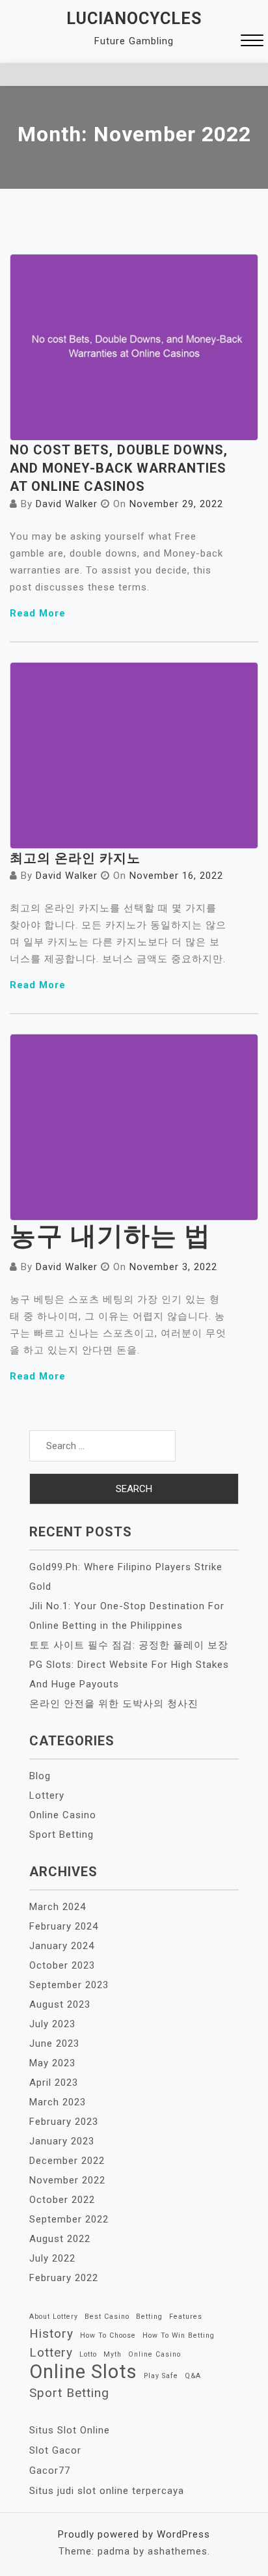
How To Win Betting (179, 2335)
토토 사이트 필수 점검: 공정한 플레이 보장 (129, 1645)
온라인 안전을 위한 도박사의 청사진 (114, 1704)
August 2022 (60, 2239)
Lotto (88, 2354)
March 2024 (58, 1907)
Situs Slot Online (70, 2430)
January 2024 (62, 1946)
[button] (252, 42)
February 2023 (64, 2122)
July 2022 (52, 2258)
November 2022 (67, 2180)
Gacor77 (50, 2471)
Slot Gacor (55, 2450)
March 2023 (58, 2102)
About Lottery (54, 2317)
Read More (38, 613)
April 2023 (54, 2083)
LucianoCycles (134, 19)
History (51, 2334)
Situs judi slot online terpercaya (107, 2491)
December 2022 (67, 2161)
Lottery (47, 1795)
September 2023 (69, 1985)
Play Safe (161, 2376)
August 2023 (60, 2004)
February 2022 (64, 2278)
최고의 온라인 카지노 (75, 858)
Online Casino (63, 1815)
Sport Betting (61, 1835)
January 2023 (62, 2141)
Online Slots (83, 2372)
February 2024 (64, 1926)
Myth (113, 2354)
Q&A (193, 2376)
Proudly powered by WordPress (134, 2534)
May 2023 (52, 2063)
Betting (149, 2317)
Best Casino (107, 2317)
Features (186, 2317)
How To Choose (108, 2335)
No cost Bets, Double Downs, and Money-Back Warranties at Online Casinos (119, 468)
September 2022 (69, 2219)
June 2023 (54, 2043)
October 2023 (62, 1965)
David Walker (67, 504)
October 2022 (62, 2200)
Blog (40, 1776)
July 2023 (52, 2024)
